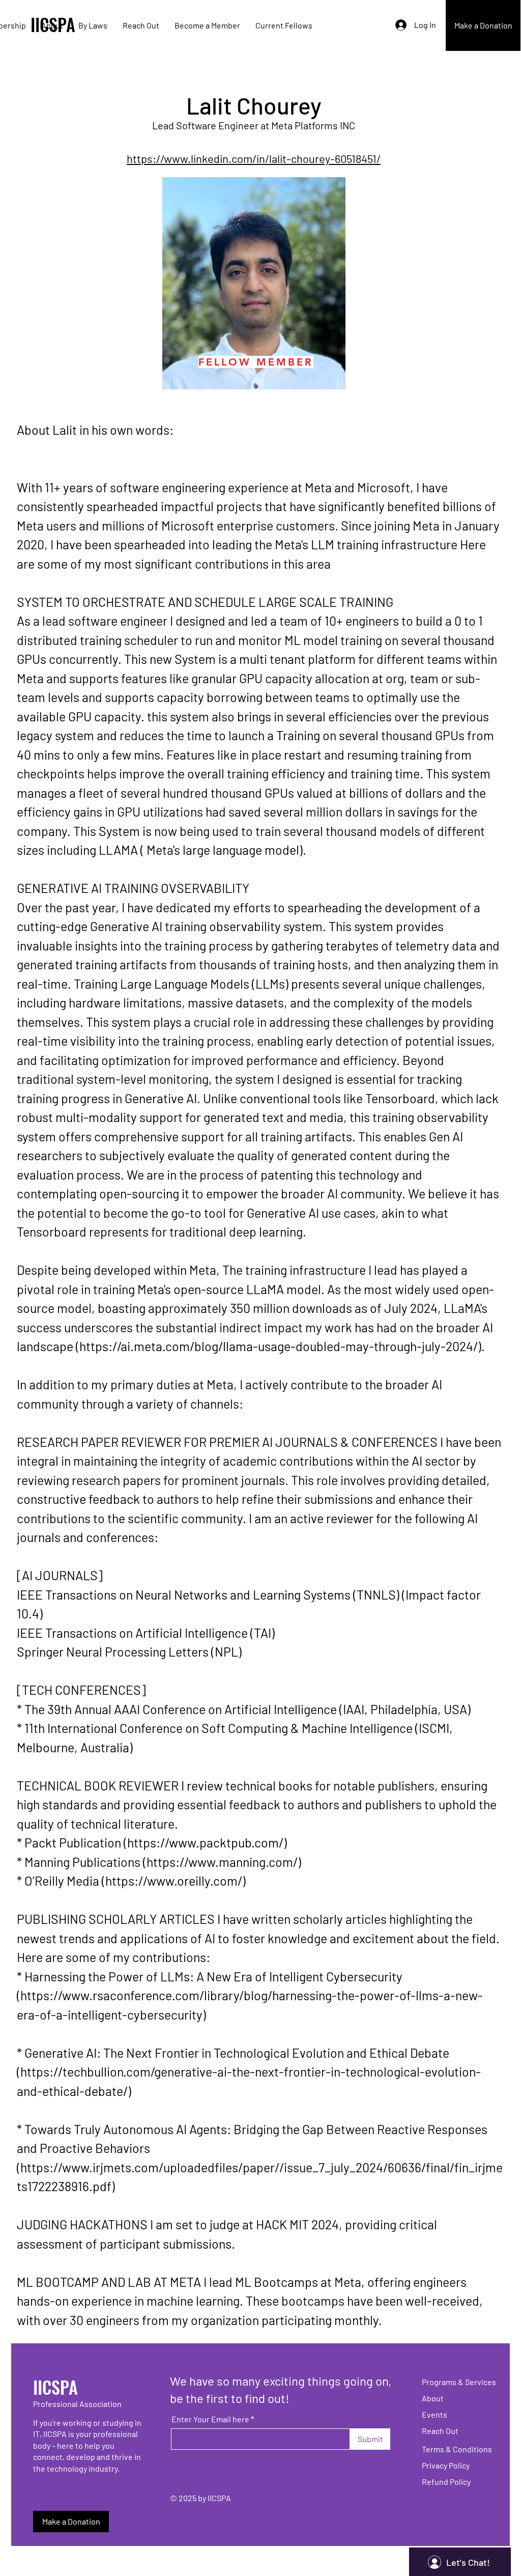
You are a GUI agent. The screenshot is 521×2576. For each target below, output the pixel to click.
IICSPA (55, 2387)
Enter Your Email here (210, 2419)
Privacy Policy (446, 2465)
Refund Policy (446, 2482)
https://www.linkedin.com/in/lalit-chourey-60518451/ (254, 158)
